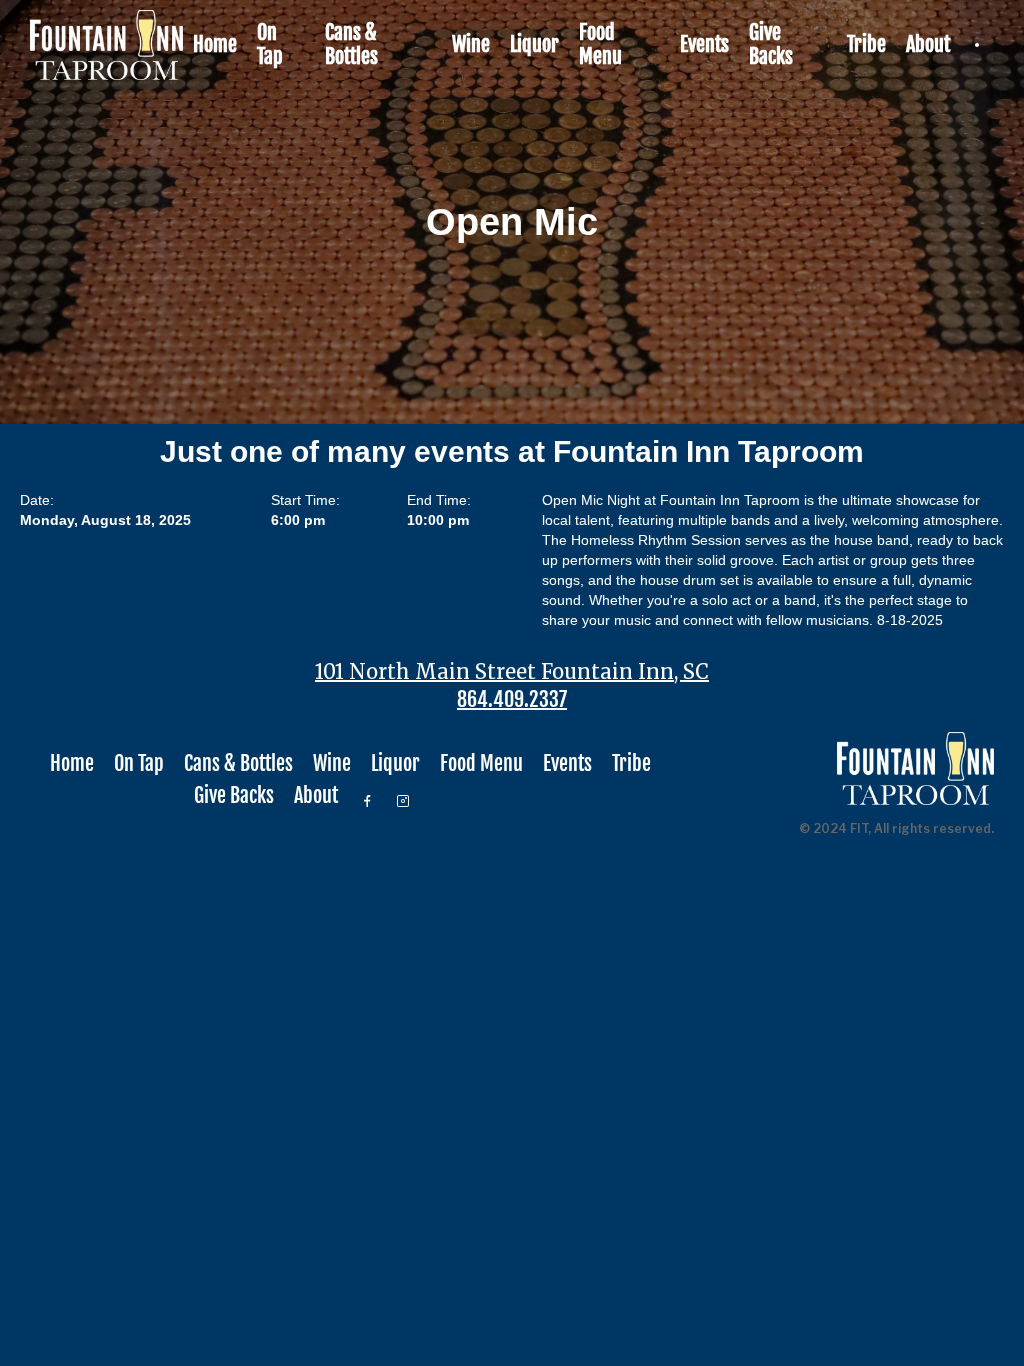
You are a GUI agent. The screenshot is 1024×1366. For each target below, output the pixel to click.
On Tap (270, 44)
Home (215, 44)
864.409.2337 (512, 700)
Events (704, 44)
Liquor (534, 44)
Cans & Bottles (351, 44)
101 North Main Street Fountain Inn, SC (512, 672)
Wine (471, 44)
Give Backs (771, 44)
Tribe (866, 44)
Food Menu (600, 44)
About (928, 44)
